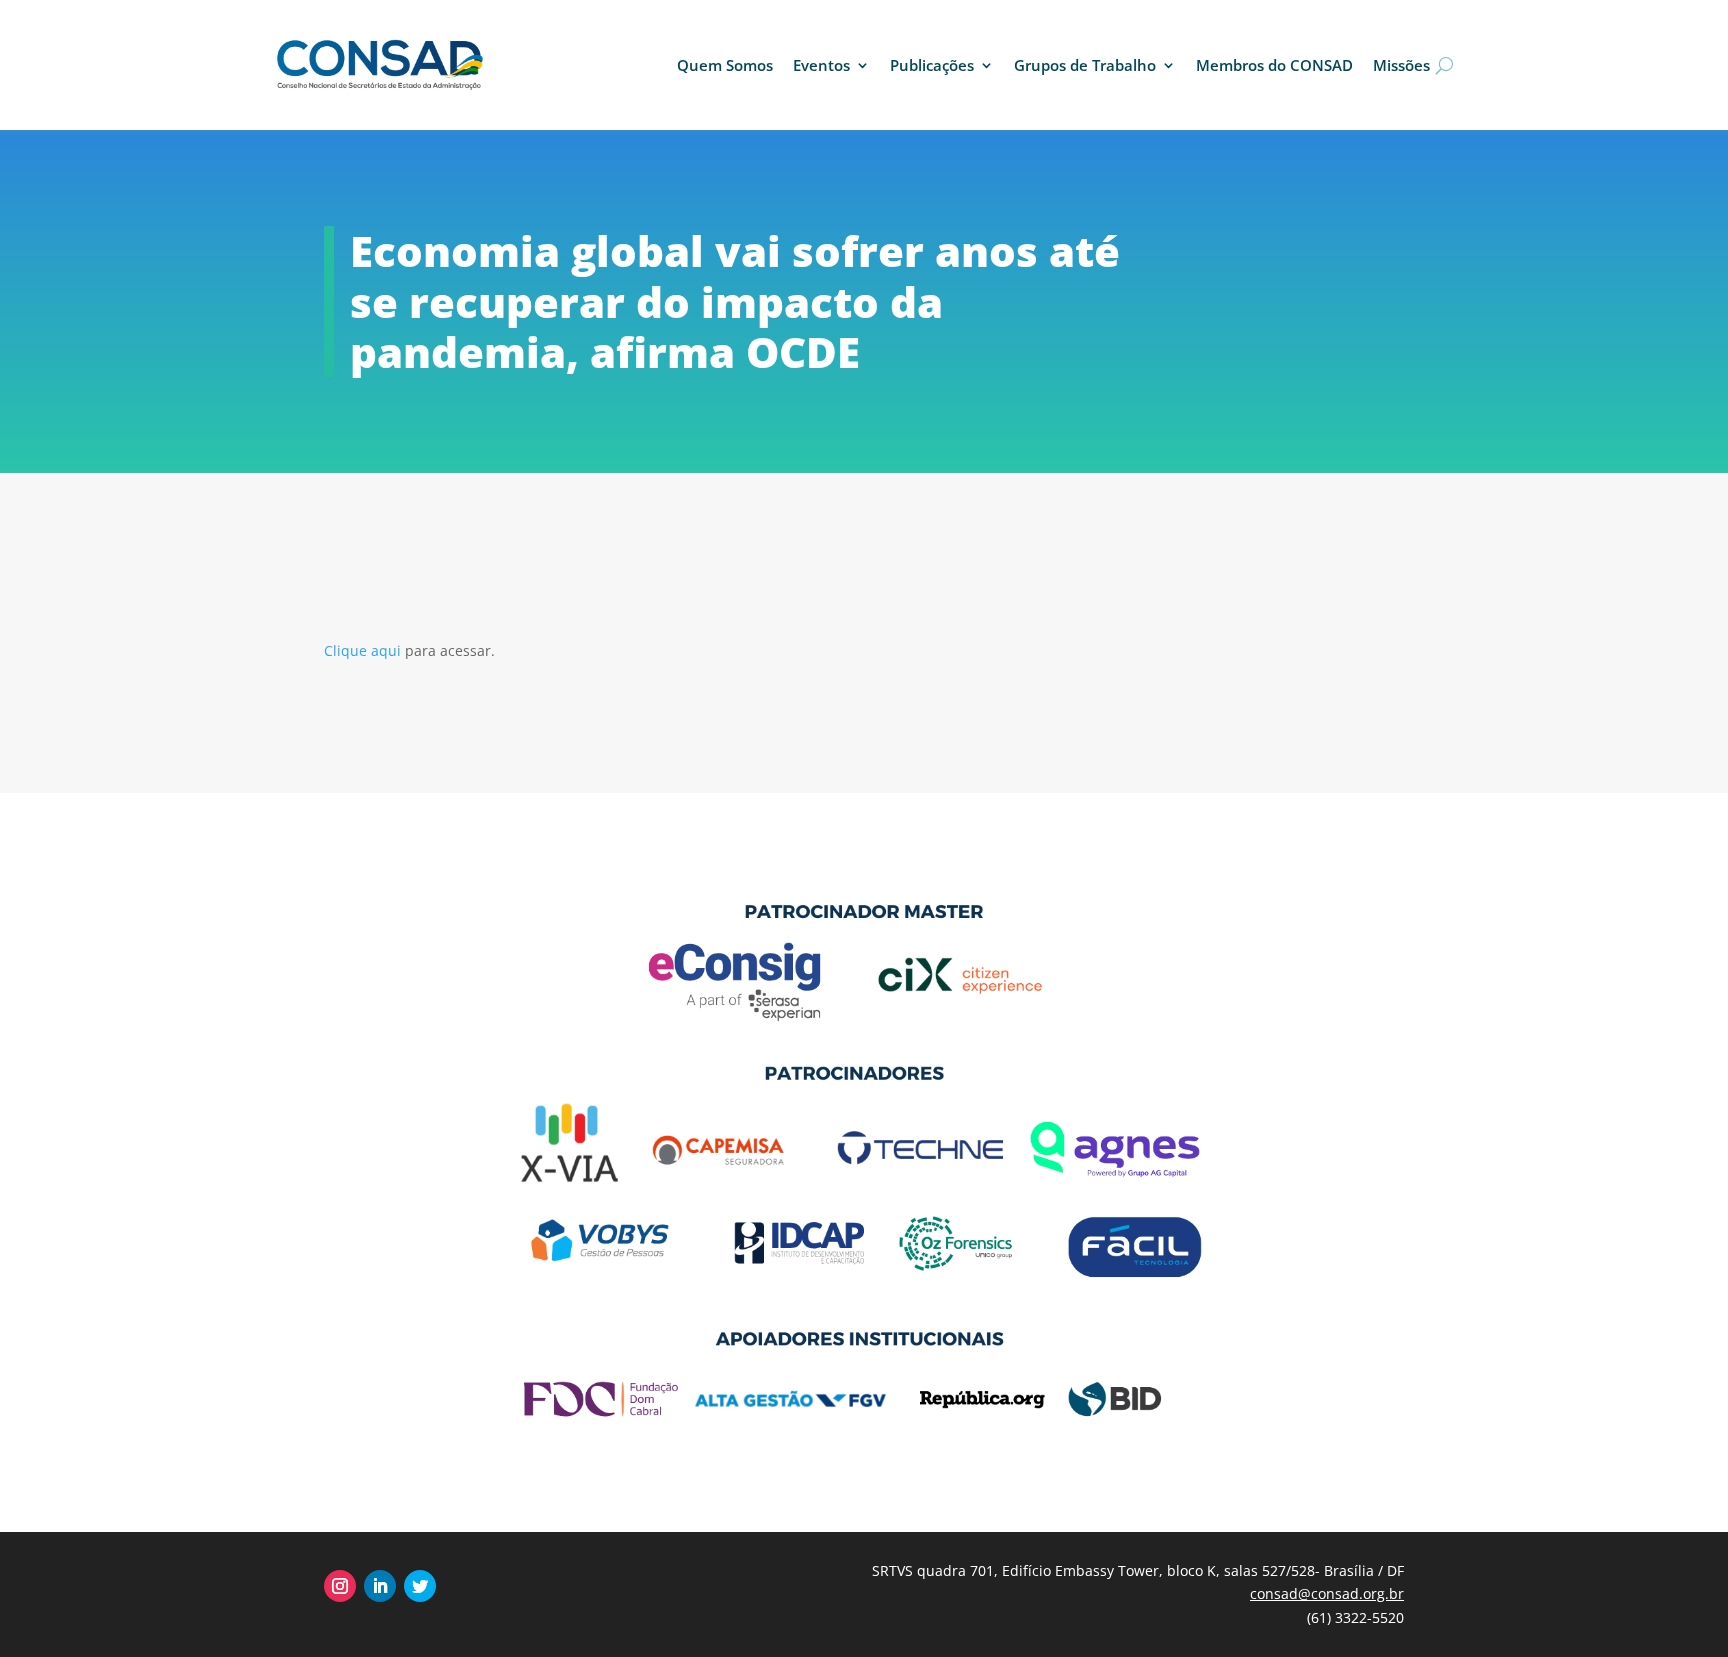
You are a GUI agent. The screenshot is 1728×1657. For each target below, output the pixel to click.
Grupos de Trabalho (1085, 65)
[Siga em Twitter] (420, 1586)
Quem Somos (725, 65)
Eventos (821, 65)
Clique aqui (364, 650)
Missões (1401, 65)
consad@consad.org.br (1327, 1593)
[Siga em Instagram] (340, 1586)
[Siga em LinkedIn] (380, 1586)
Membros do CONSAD (1274, 65)
